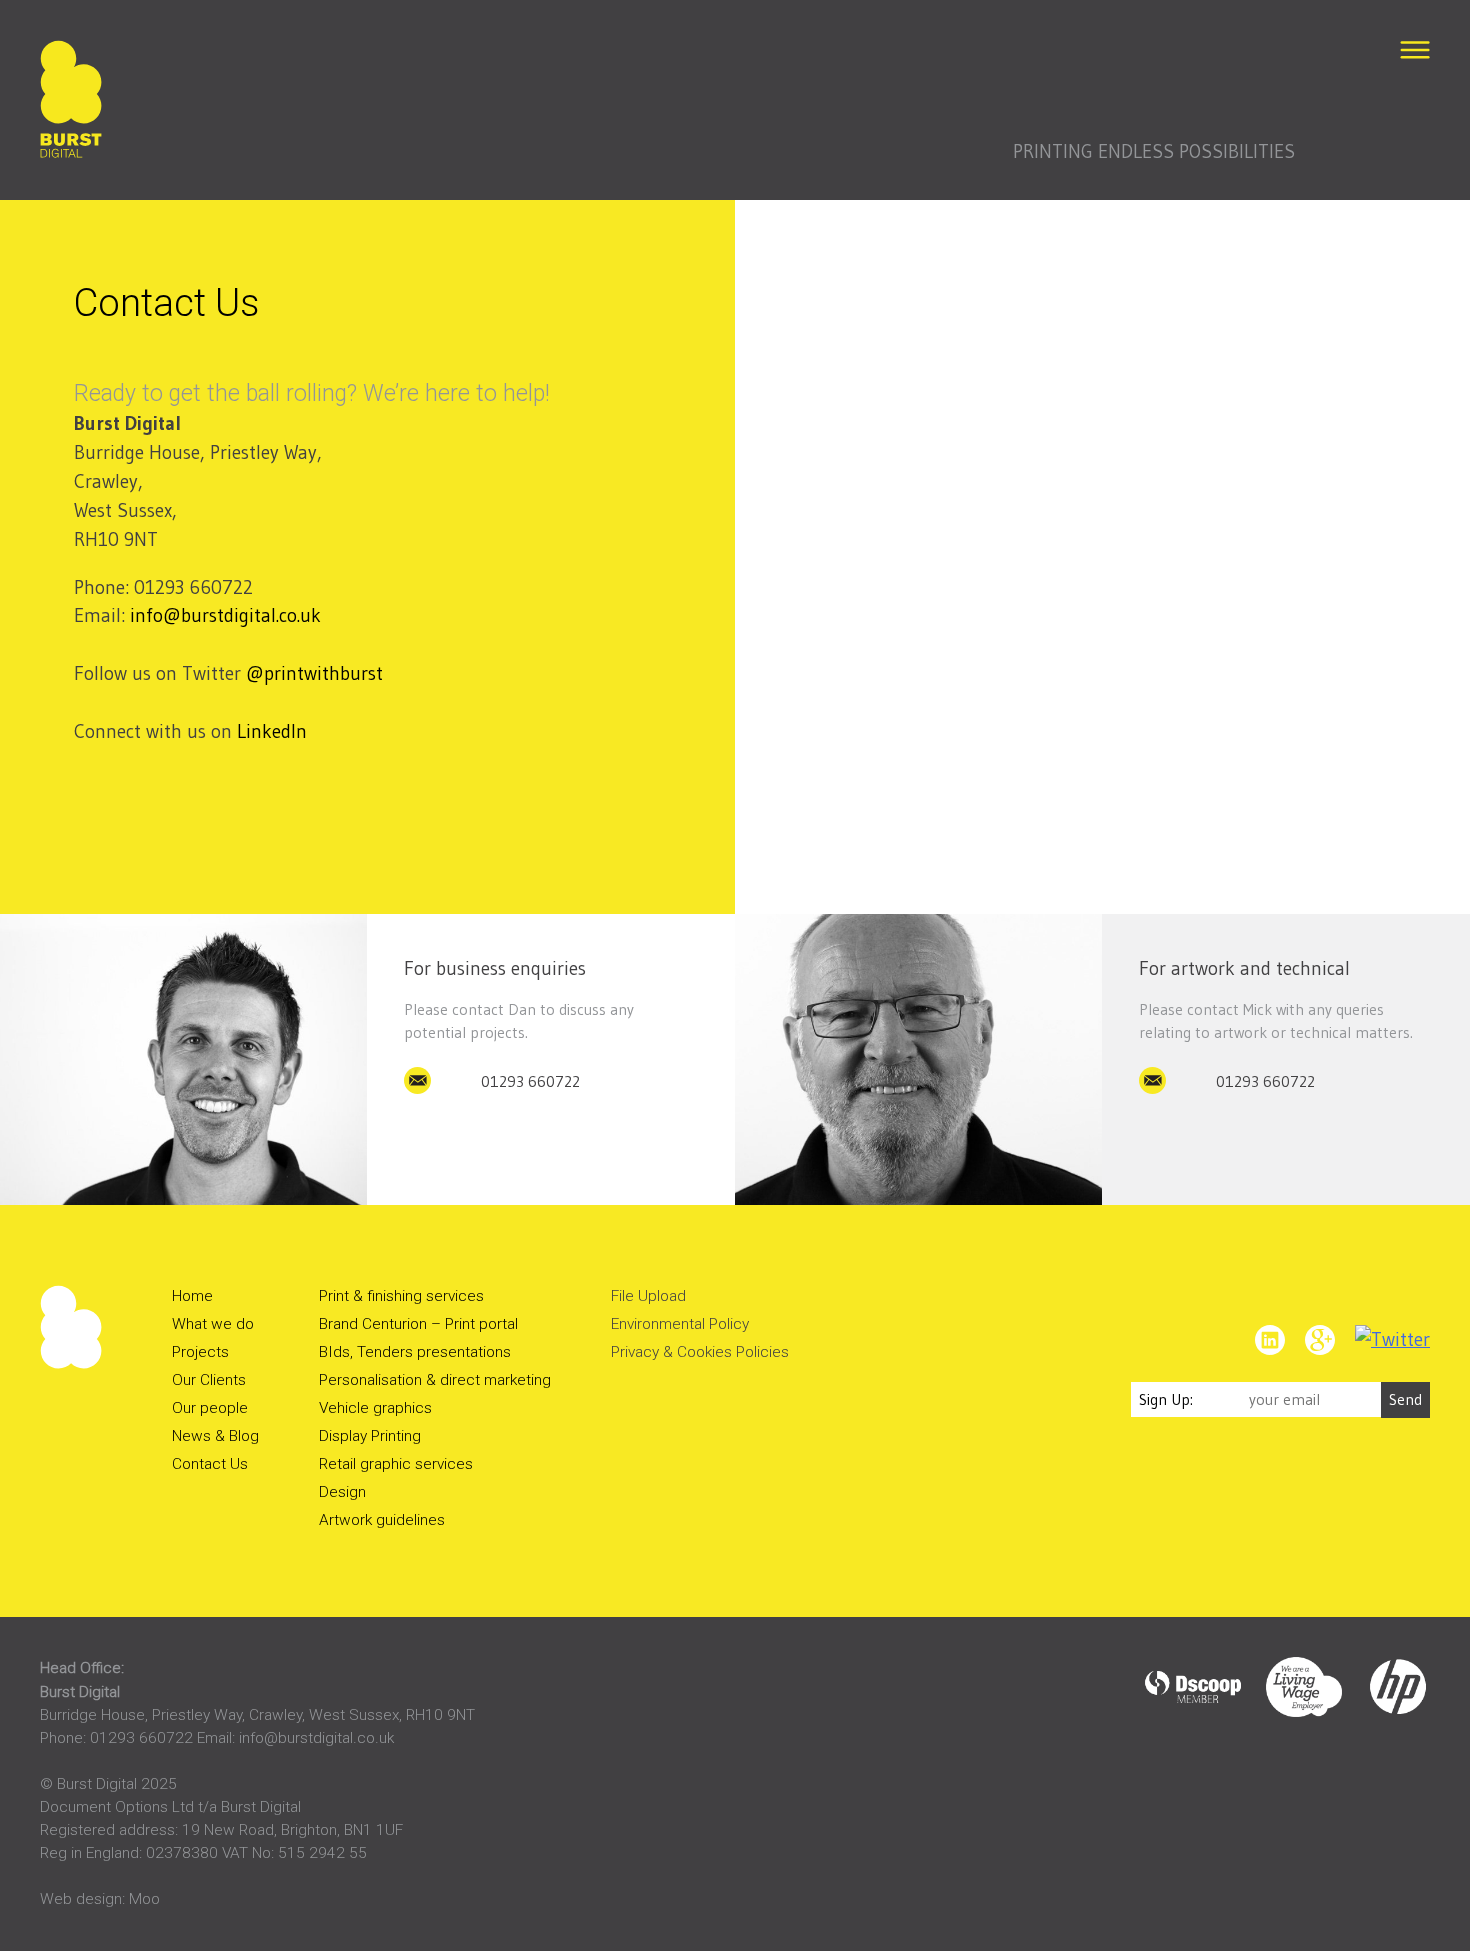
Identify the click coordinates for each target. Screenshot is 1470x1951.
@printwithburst (314, 673)
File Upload (648, 1296)
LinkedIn (272, 731)
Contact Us (210, 1464)
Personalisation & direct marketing (435, 1380)
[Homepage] (71, 103)
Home (192, 1296)
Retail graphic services (396, 1464)
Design (342, 1492)
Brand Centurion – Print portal (418, 1324)
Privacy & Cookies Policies (700, 1352)
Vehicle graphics (375, 1408)
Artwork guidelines (382, 1520)
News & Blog (215, 1436)
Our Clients (209, 1380)
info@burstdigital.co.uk (225, 615)
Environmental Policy (680, 1324)
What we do (213, 1324)
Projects (200, 1352)
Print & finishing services (401, 1296)
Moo (144, 1899)
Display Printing (370, 1436)
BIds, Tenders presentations (415, 1352)
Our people (210, 1408)
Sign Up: (1166, 1399)
